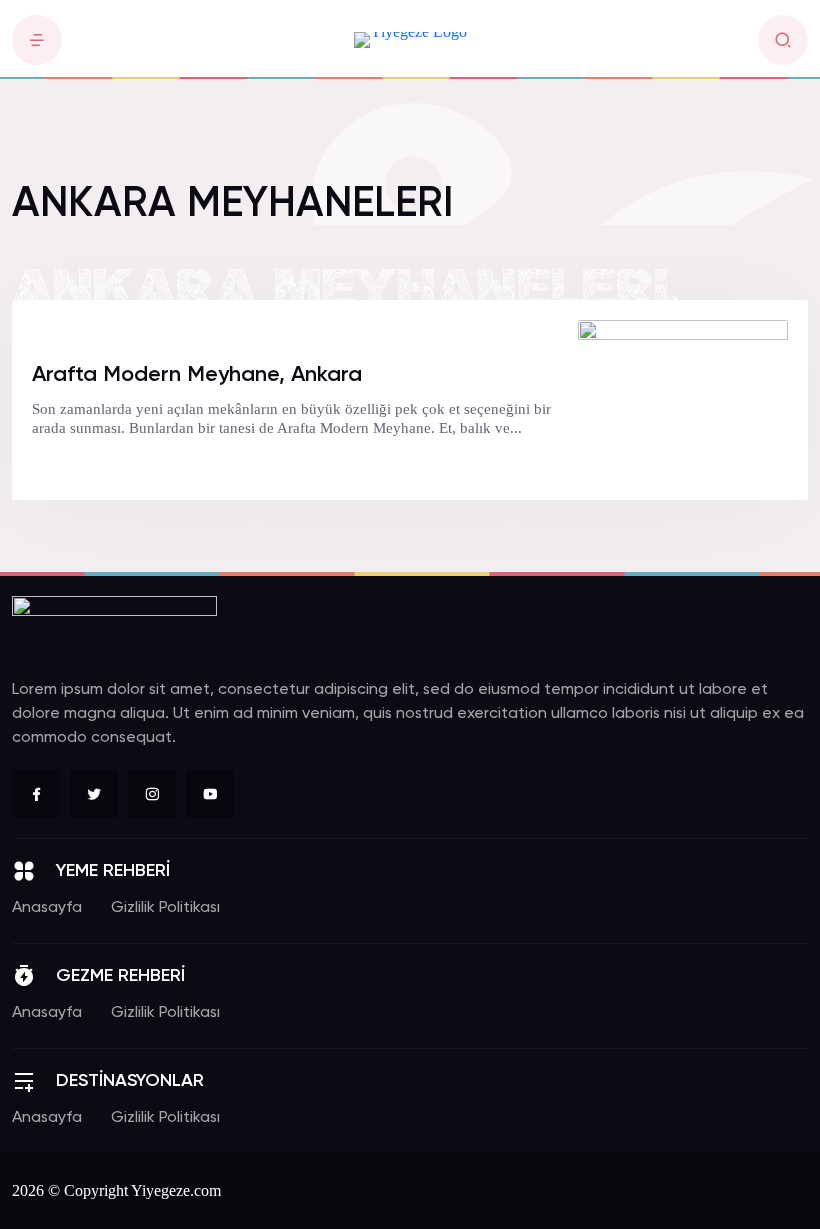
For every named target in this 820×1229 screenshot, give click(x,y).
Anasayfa (47, 908)
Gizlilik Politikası (165, 908)
